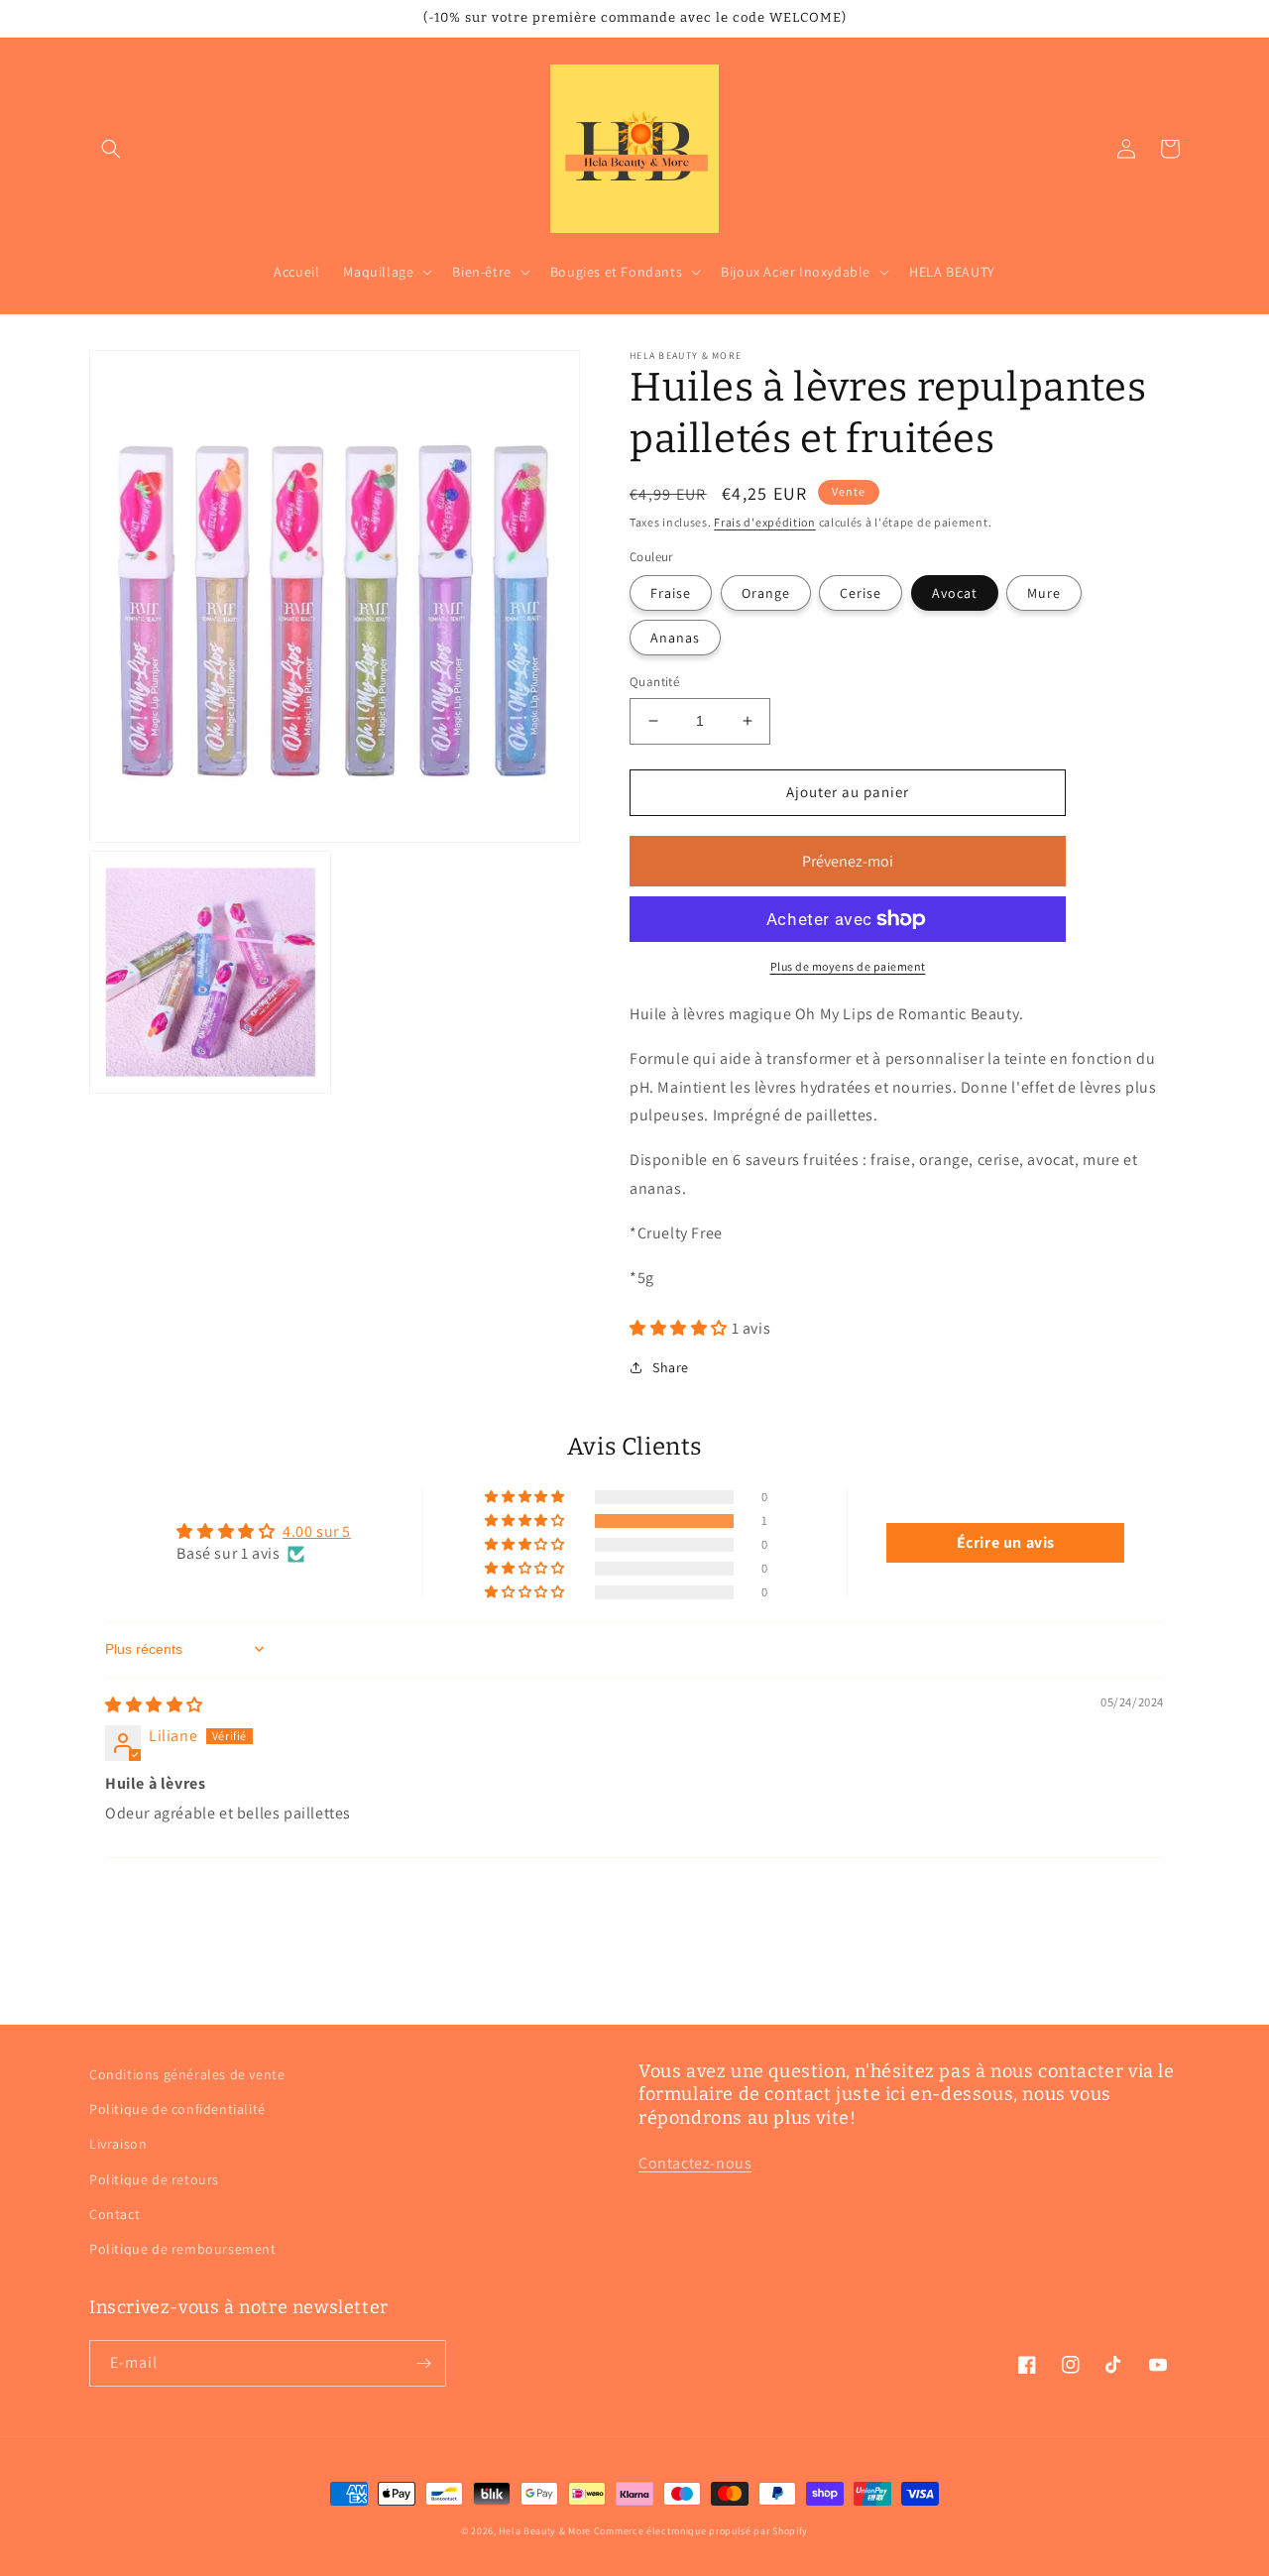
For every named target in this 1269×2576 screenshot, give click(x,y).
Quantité (654, 682)
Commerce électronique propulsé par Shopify (701, 2531)
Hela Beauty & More (545, 2531)
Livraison (118, 2144)
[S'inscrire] (423, 2363)
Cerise (861, 593)
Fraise (671, 593)
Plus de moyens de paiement (848, 966)
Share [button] (671, 1367)
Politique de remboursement (183, 2249)
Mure (1044, 593)
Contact (115, 2214)
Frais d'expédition (765, 522)
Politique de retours (154, 2179)
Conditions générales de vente (187, 2074)
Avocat (955, 593)
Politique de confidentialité (177, 2109)
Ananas (675, 638)
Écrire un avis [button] (1006, 1542)
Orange (766, 593)
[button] (111, 149)
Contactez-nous (695, 2163)
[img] (154, 1705)
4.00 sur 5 (317, 1531)
